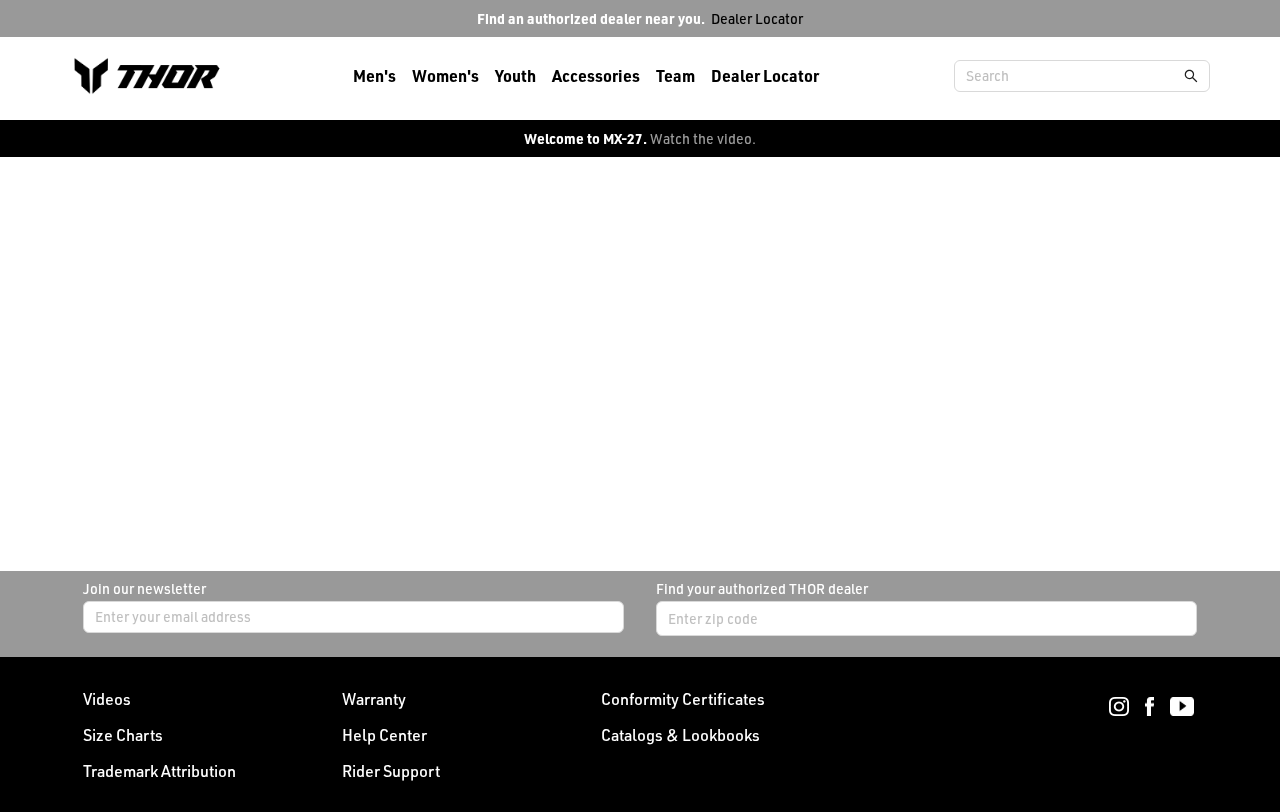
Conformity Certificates (683, 699)
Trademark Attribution (159, 771)
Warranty (374, 699)
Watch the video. (703, 138)
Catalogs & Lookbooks (680, 735)
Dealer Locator (757, 18)
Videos (107, 699)
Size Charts (123, 735)
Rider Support (391, 771)
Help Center (384, 735)
